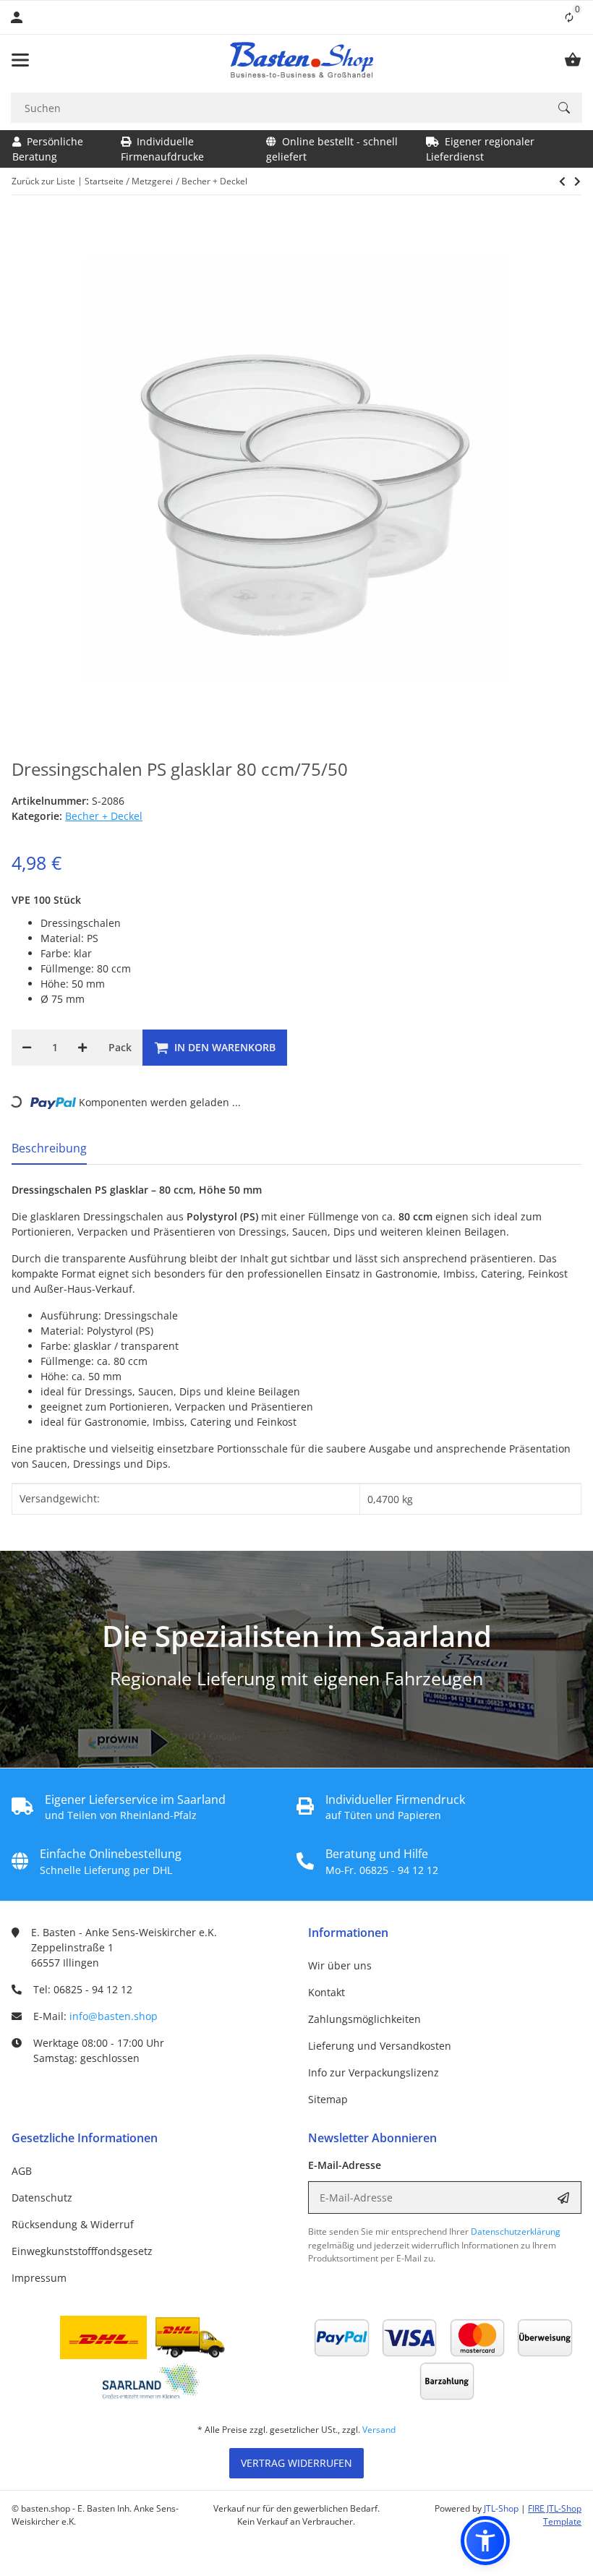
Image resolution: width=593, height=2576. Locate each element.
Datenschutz (42, 2198)
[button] (485, 2541)
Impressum (39, 2278)
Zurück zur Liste (43, 181)
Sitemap (328, 2099)
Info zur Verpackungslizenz (374, 2072)
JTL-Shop (502, 2508)
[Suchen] (564, 108)
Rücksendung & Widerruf (73, 2224)
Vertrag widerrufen (296, 2463)
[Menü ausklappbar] (20, 60)
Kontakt (327, 1992)
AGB (22, 2171)
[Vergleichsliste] (569, 17)
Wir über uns (340, 1965)
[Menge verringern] (27, 1048)
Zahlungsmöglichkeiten (364, 2019)
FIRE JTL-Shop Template (555, 2515)
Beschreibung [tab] (49, 1148)
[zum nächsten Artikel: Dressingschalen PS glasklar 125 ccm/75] (562, 181)
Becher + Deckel (104, 816)
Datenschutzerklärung (516, 2231)
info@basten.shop (114, 2016)
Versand (379, 2430)
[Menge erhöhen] (82, 1048)
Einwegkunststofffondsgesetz (82, 2251)
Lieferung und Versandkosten (380, 2046)
